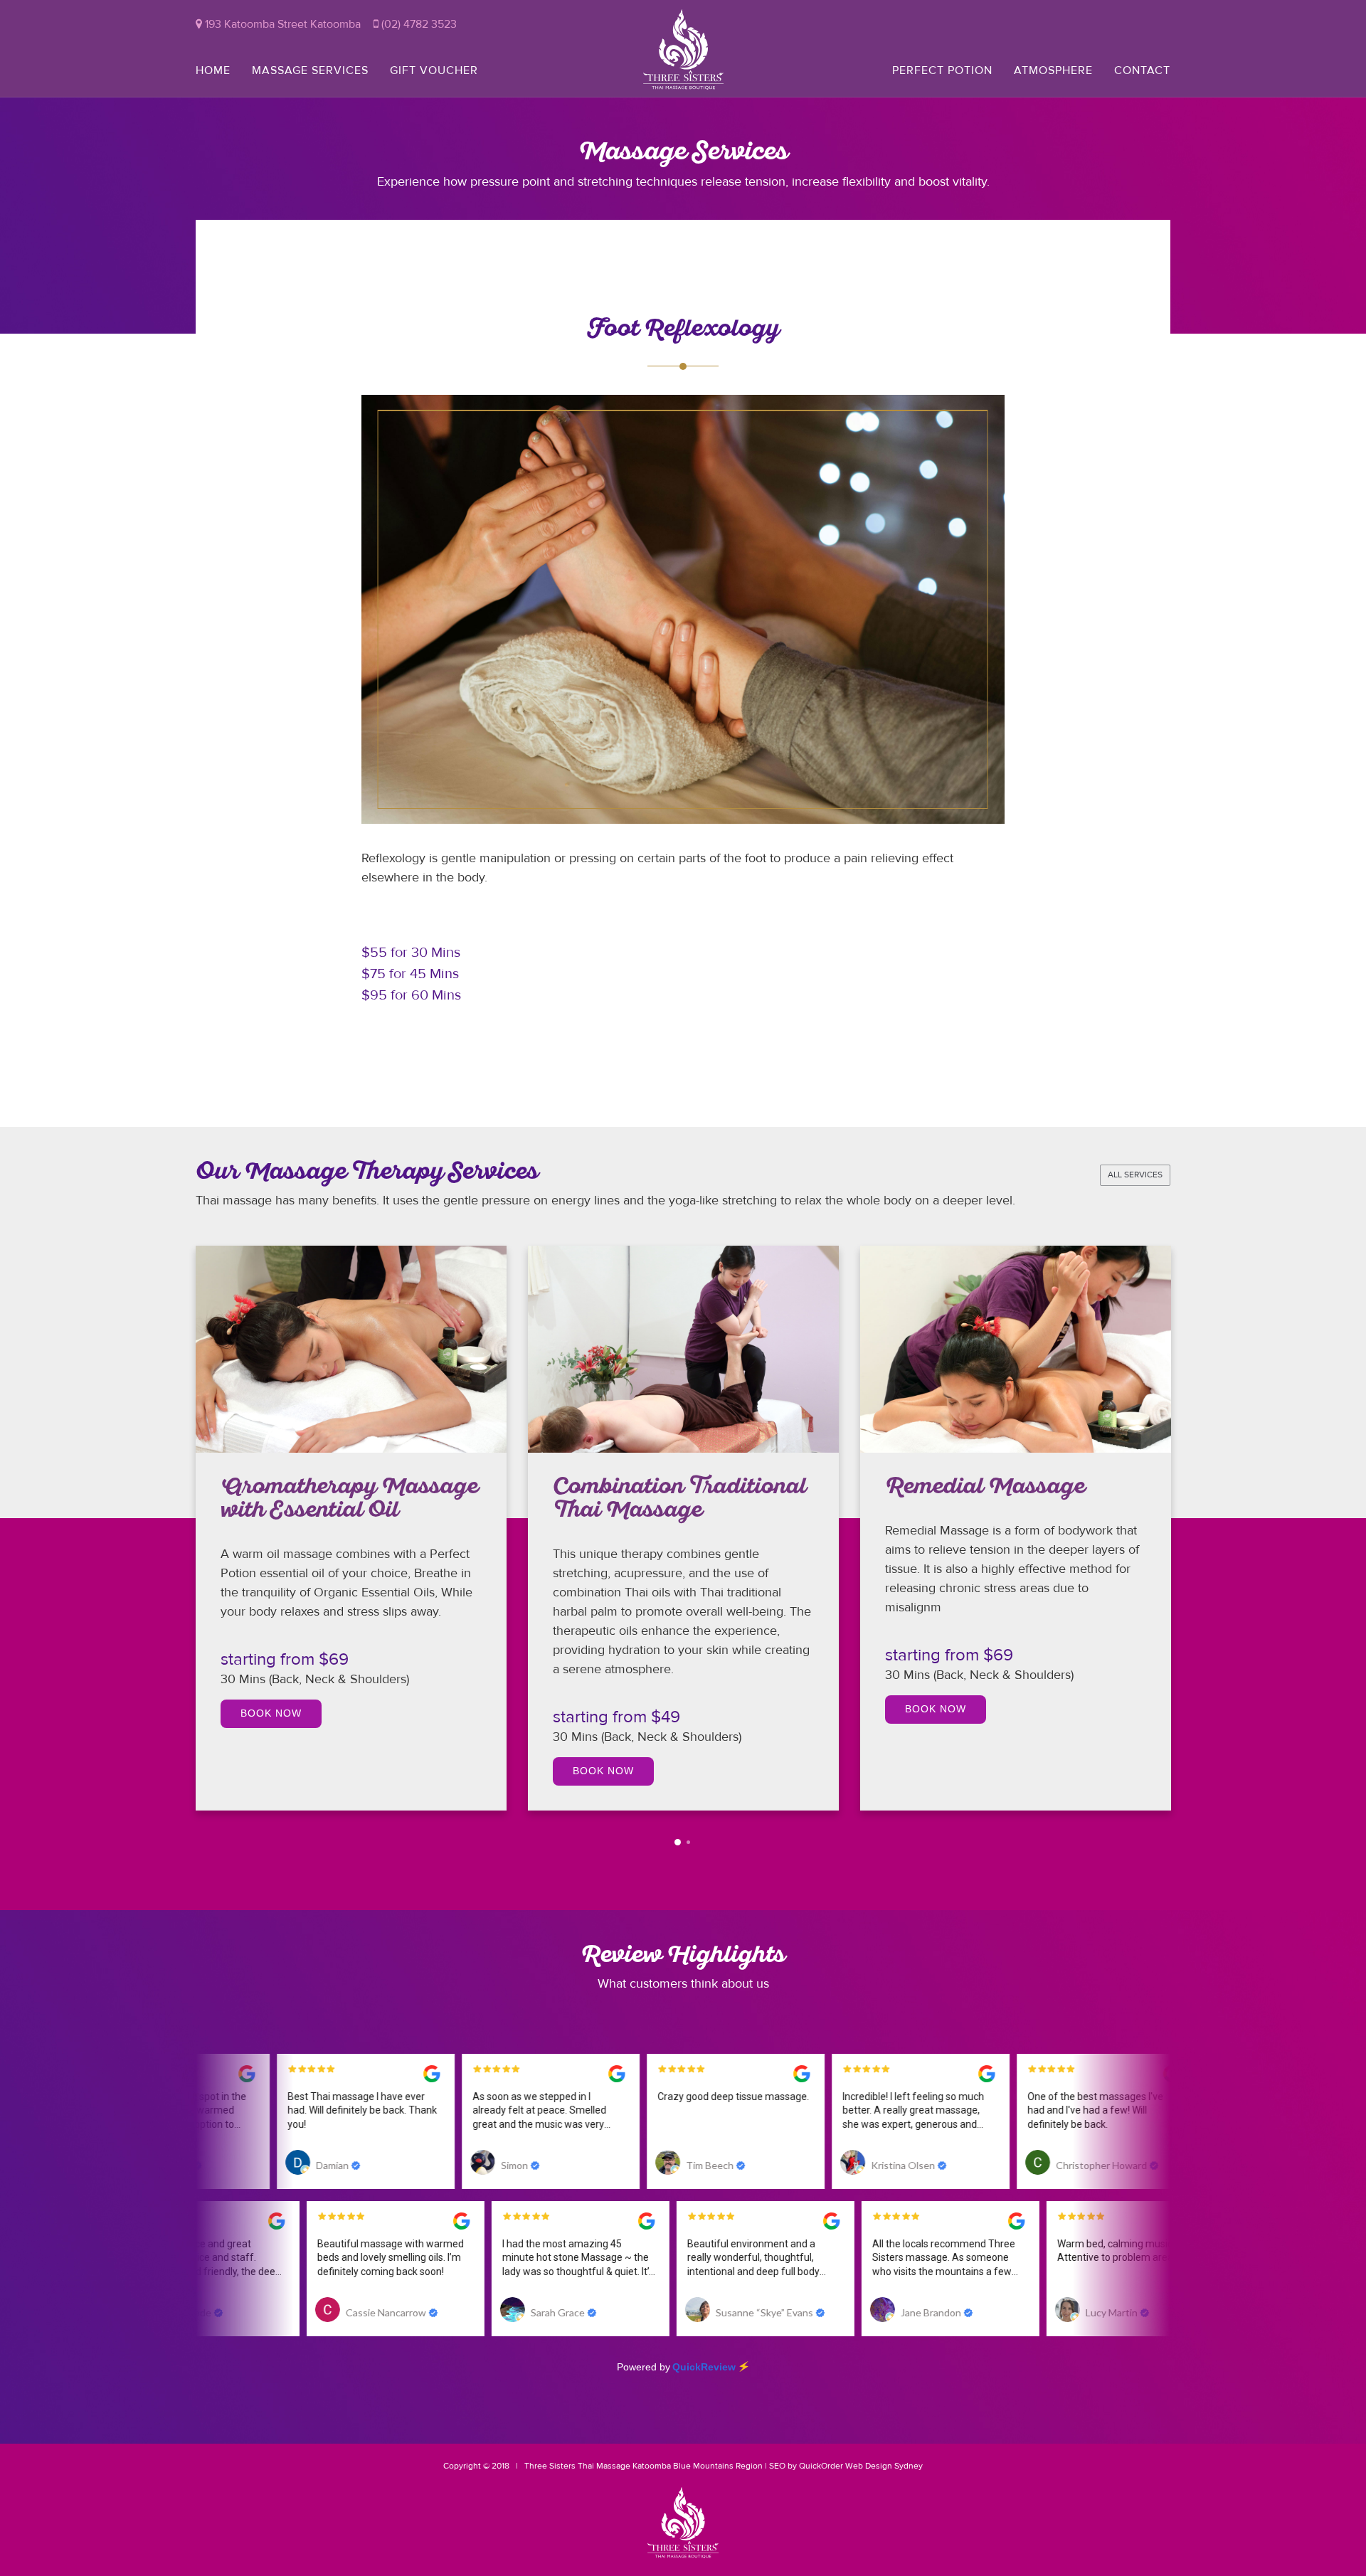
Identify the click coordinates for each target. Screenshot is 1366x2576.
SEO (777, 2466)
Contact (1142, 70)
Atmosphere (1053, 70)
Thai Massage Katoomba (624, 2466)
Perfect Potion (942, 70)
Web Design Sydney (884, 2466)
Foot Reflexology (977, 1490)
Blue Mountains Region (717, 2466)
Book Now (272, 1771)
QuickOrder (821, 2466)
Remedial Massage (654, 1489)
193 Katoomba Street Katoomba (281, 24)
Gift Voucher (434, 70)
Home (213, 70)
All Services (1135, 1175)
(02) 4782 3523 (418, 24)
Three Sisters (550, 2466)
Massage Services (310, 70)
